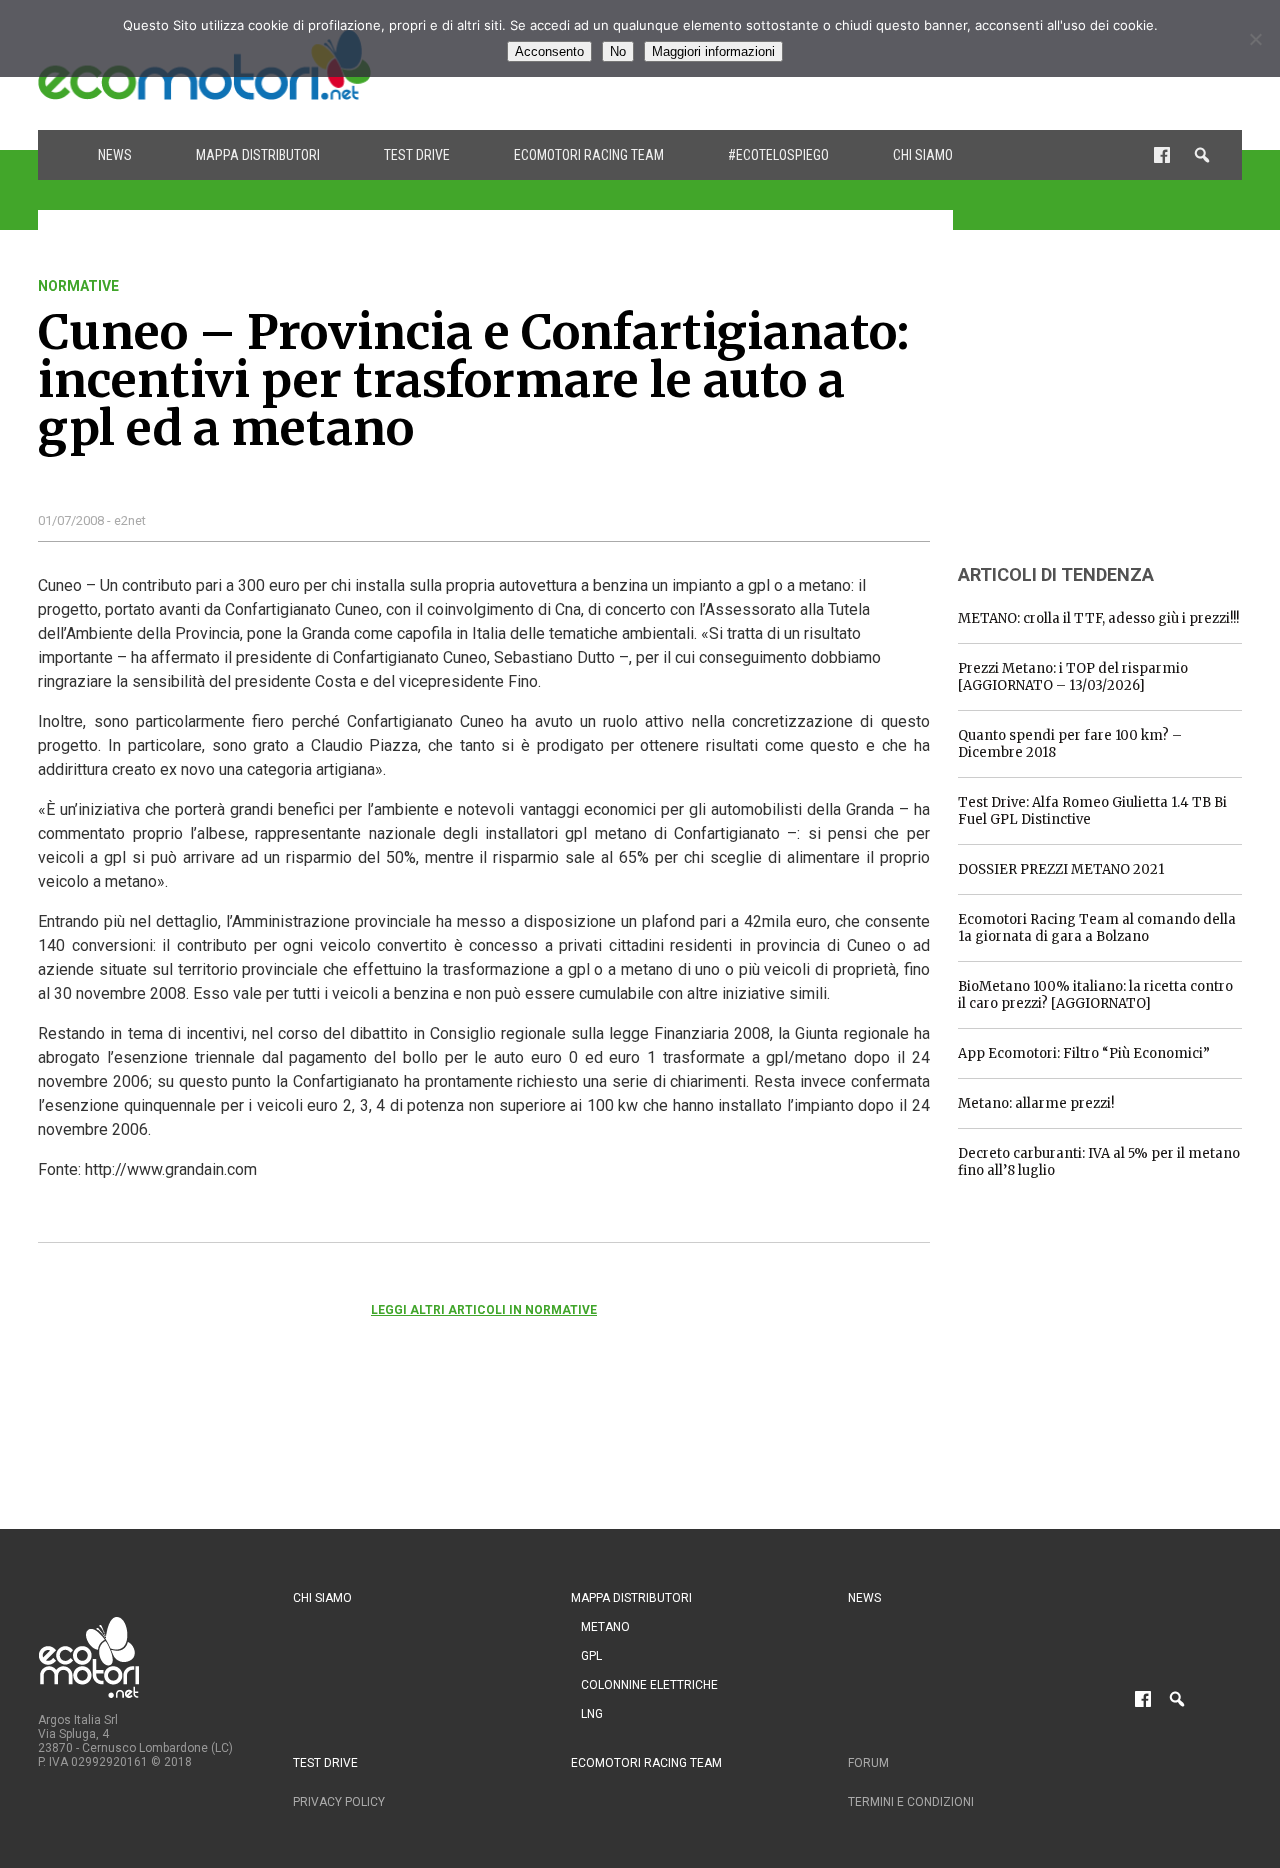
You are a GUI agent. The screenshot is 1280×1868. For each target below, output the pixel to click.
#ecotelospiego (778, 155)
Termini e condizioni (911, 1802)
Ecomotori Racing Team (589, 155)
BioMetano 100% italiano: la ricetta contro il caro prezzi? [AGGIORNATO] (1095, 995)
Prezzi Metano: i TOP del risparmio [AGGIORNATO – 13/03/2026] (1073, 677)
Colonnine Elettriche (649, 1685)
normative (78, 286)
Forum (868, 1763)
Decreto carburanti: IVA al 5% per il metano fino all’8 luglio (1099, 1162)
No (618, 51)
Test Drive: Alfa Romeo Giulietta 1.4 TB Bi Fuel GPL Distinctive (1092, 811)
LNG (592, 1714)
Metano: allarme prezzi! (1036, 1103)
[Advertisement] (1108, 403)
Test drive (417, 155)
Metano (605, 1627)
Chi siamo (923, 155)
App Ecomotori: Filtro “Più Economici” (1084, 1053)
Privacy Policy (339, 1802)
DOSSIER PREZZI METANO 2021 (1061, 869)
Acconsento (549, 51)
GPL (591, 1656)
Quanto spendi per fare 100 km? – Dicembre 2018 (1070, 744)
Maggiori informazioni (713, 51)
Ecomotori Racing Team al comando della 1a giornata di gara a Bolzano (1097, 928)
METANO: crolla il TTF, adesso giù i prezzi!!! (1098, 618)
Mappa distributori (258, 155)
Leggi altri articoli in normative (484, 1310)
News (115, 155)
